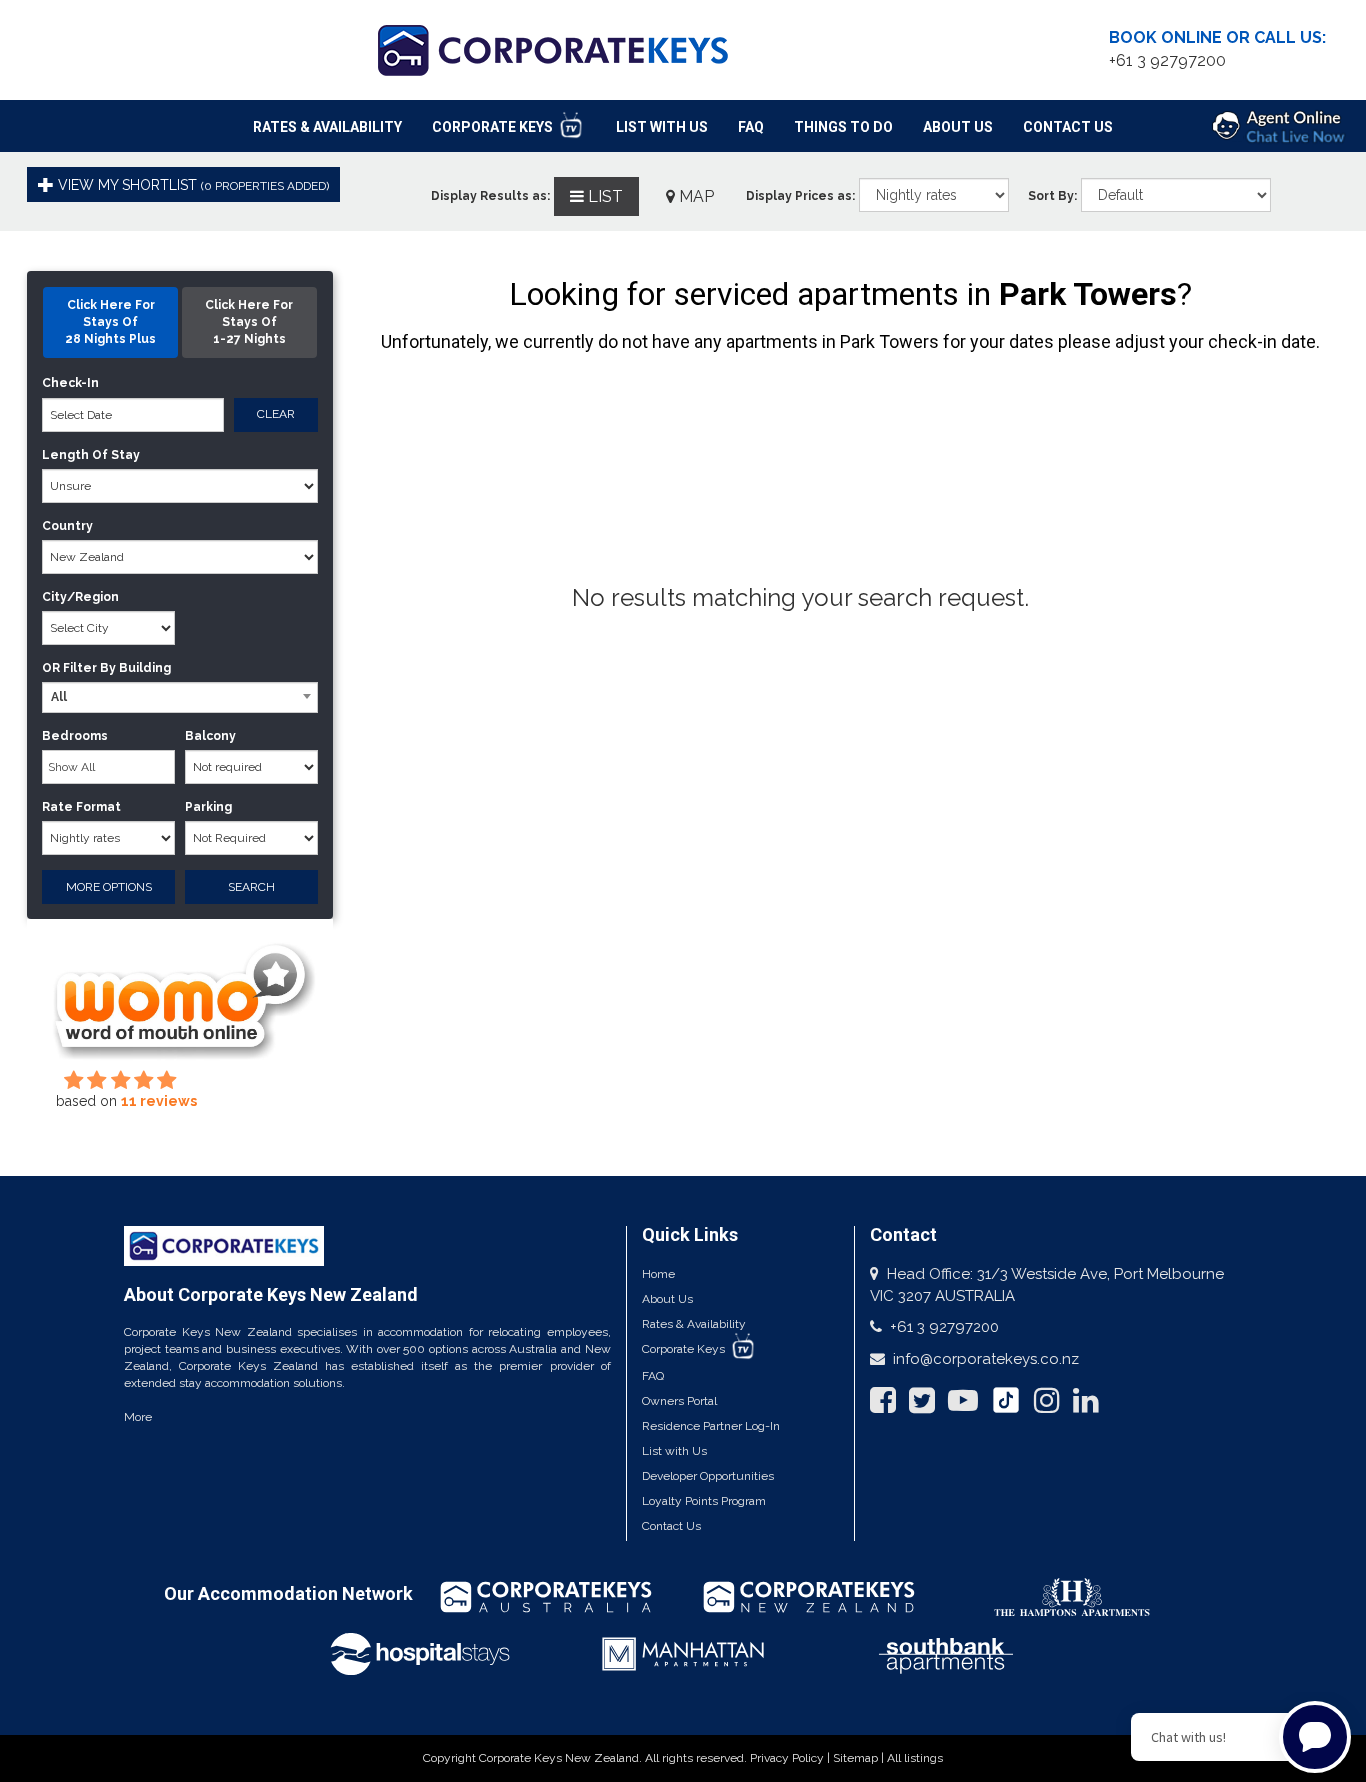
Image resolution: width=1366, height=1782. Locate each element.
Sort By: (1052, 196)
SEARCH (251, 887)
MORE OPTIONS (109, 887)
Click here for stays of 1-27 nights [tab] (249, 322)
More (138, 1417)
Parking (208, 807)
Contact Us (1068, 127)
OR (51, 668)
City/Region (80, 597)
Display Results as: (490, 196)
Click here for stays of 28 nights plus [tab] (110, 322)
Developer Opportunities (708, 1476)
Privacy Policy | (791, 1758)
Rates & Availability (327, 127)
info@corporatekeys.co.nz (986, 1359)
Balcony (210, 736)
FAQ (751, 127)
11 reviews (159, 1101)
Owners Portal (679, 1401)
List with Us (674, 1451)
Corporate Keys (494, 127)
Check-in (70, 383)
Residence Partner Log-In (711, 1426)
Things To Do (843, 127)
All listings (915, 1758)
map (694, 196)
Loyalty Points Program (704, 1501)
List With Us (662, 127)
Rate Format (81, 807)
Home (658, 1274)
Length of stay (91, 455)
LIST (603, 196)
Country (67, 526)
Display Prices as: (800, 196)
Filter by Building (117, 668)
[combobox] (179, 697)
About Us (958, 127)
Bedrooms (75, 736)
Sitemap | (860, 1758)
